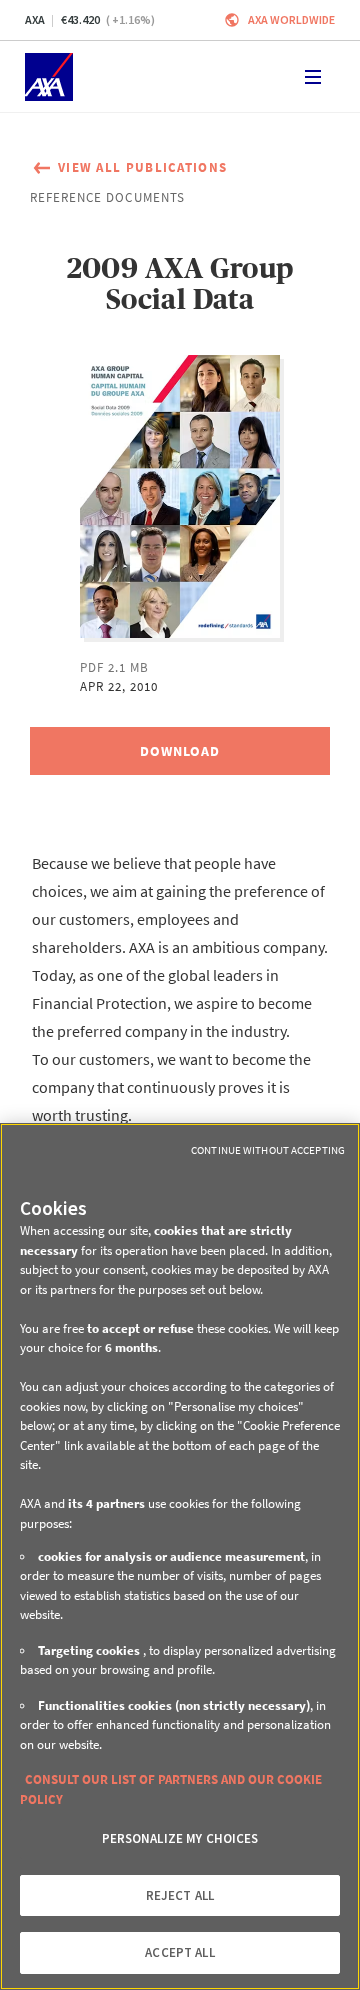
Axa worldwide (291, 19)
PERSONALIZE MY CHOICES (180, 1838)
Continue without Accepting (268, 1150)
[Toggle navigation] (313, 77)
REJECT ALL (180, 1895)
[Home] (49, 77)
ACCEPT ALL (179, 1952)
